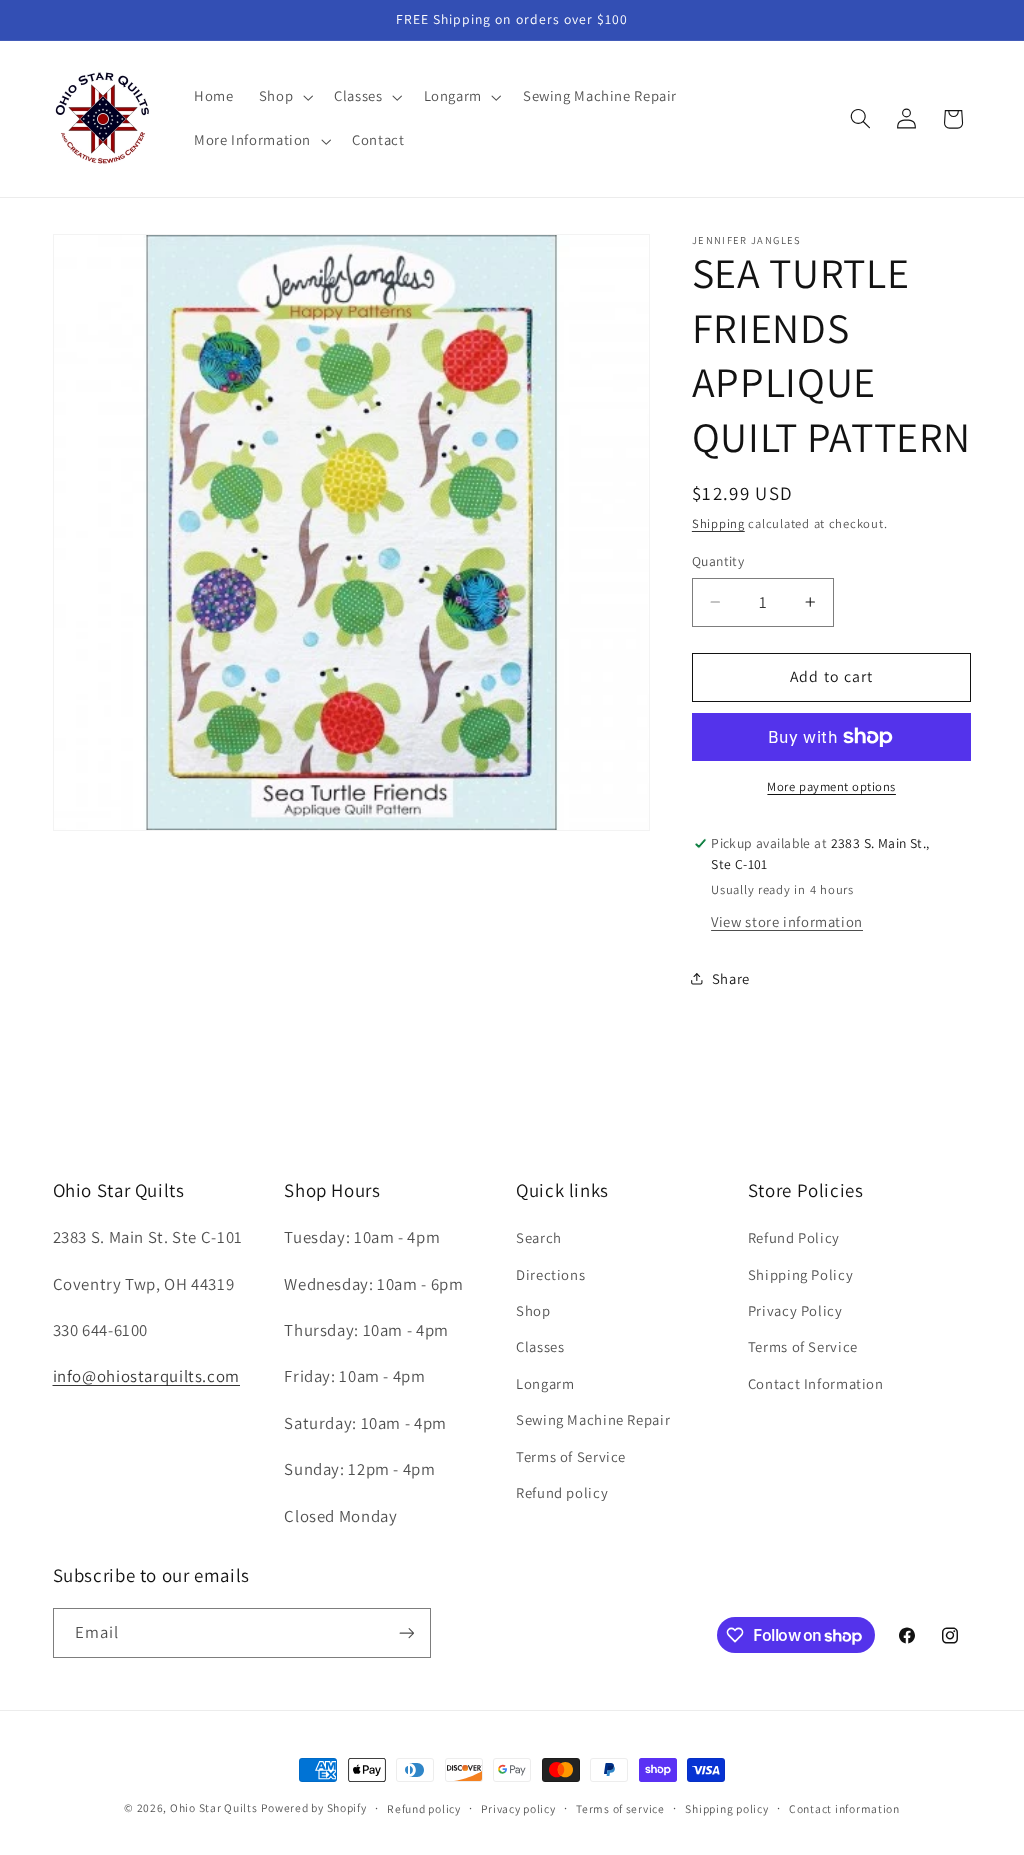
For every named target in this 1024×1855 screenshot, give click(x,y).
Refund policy (562, 1492)
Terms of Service (571, 1456)
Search (539, 1237)
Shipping (718, 523)
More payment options (831, 786)
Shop (533, 1310)
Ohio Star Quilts (214, 1807)
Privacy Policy (795, 1310)
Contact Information (816, 1383)
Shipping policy (726, 1808)
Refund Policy (794, 1237)
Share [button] (731, 978)
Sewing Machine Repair (593, 1419)
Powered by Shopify (313, 1807)
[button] (283, 97)
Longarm (545, 1383)
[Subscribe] (406, 1632)
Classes (540, 1346)
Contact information (844, 1808)
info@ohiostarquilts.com (147, 1376)
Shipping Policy (800, 1274)
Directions (550, 1274)
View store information (787, 921)
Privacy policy (518, 1808)
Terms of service (620, 1808)
